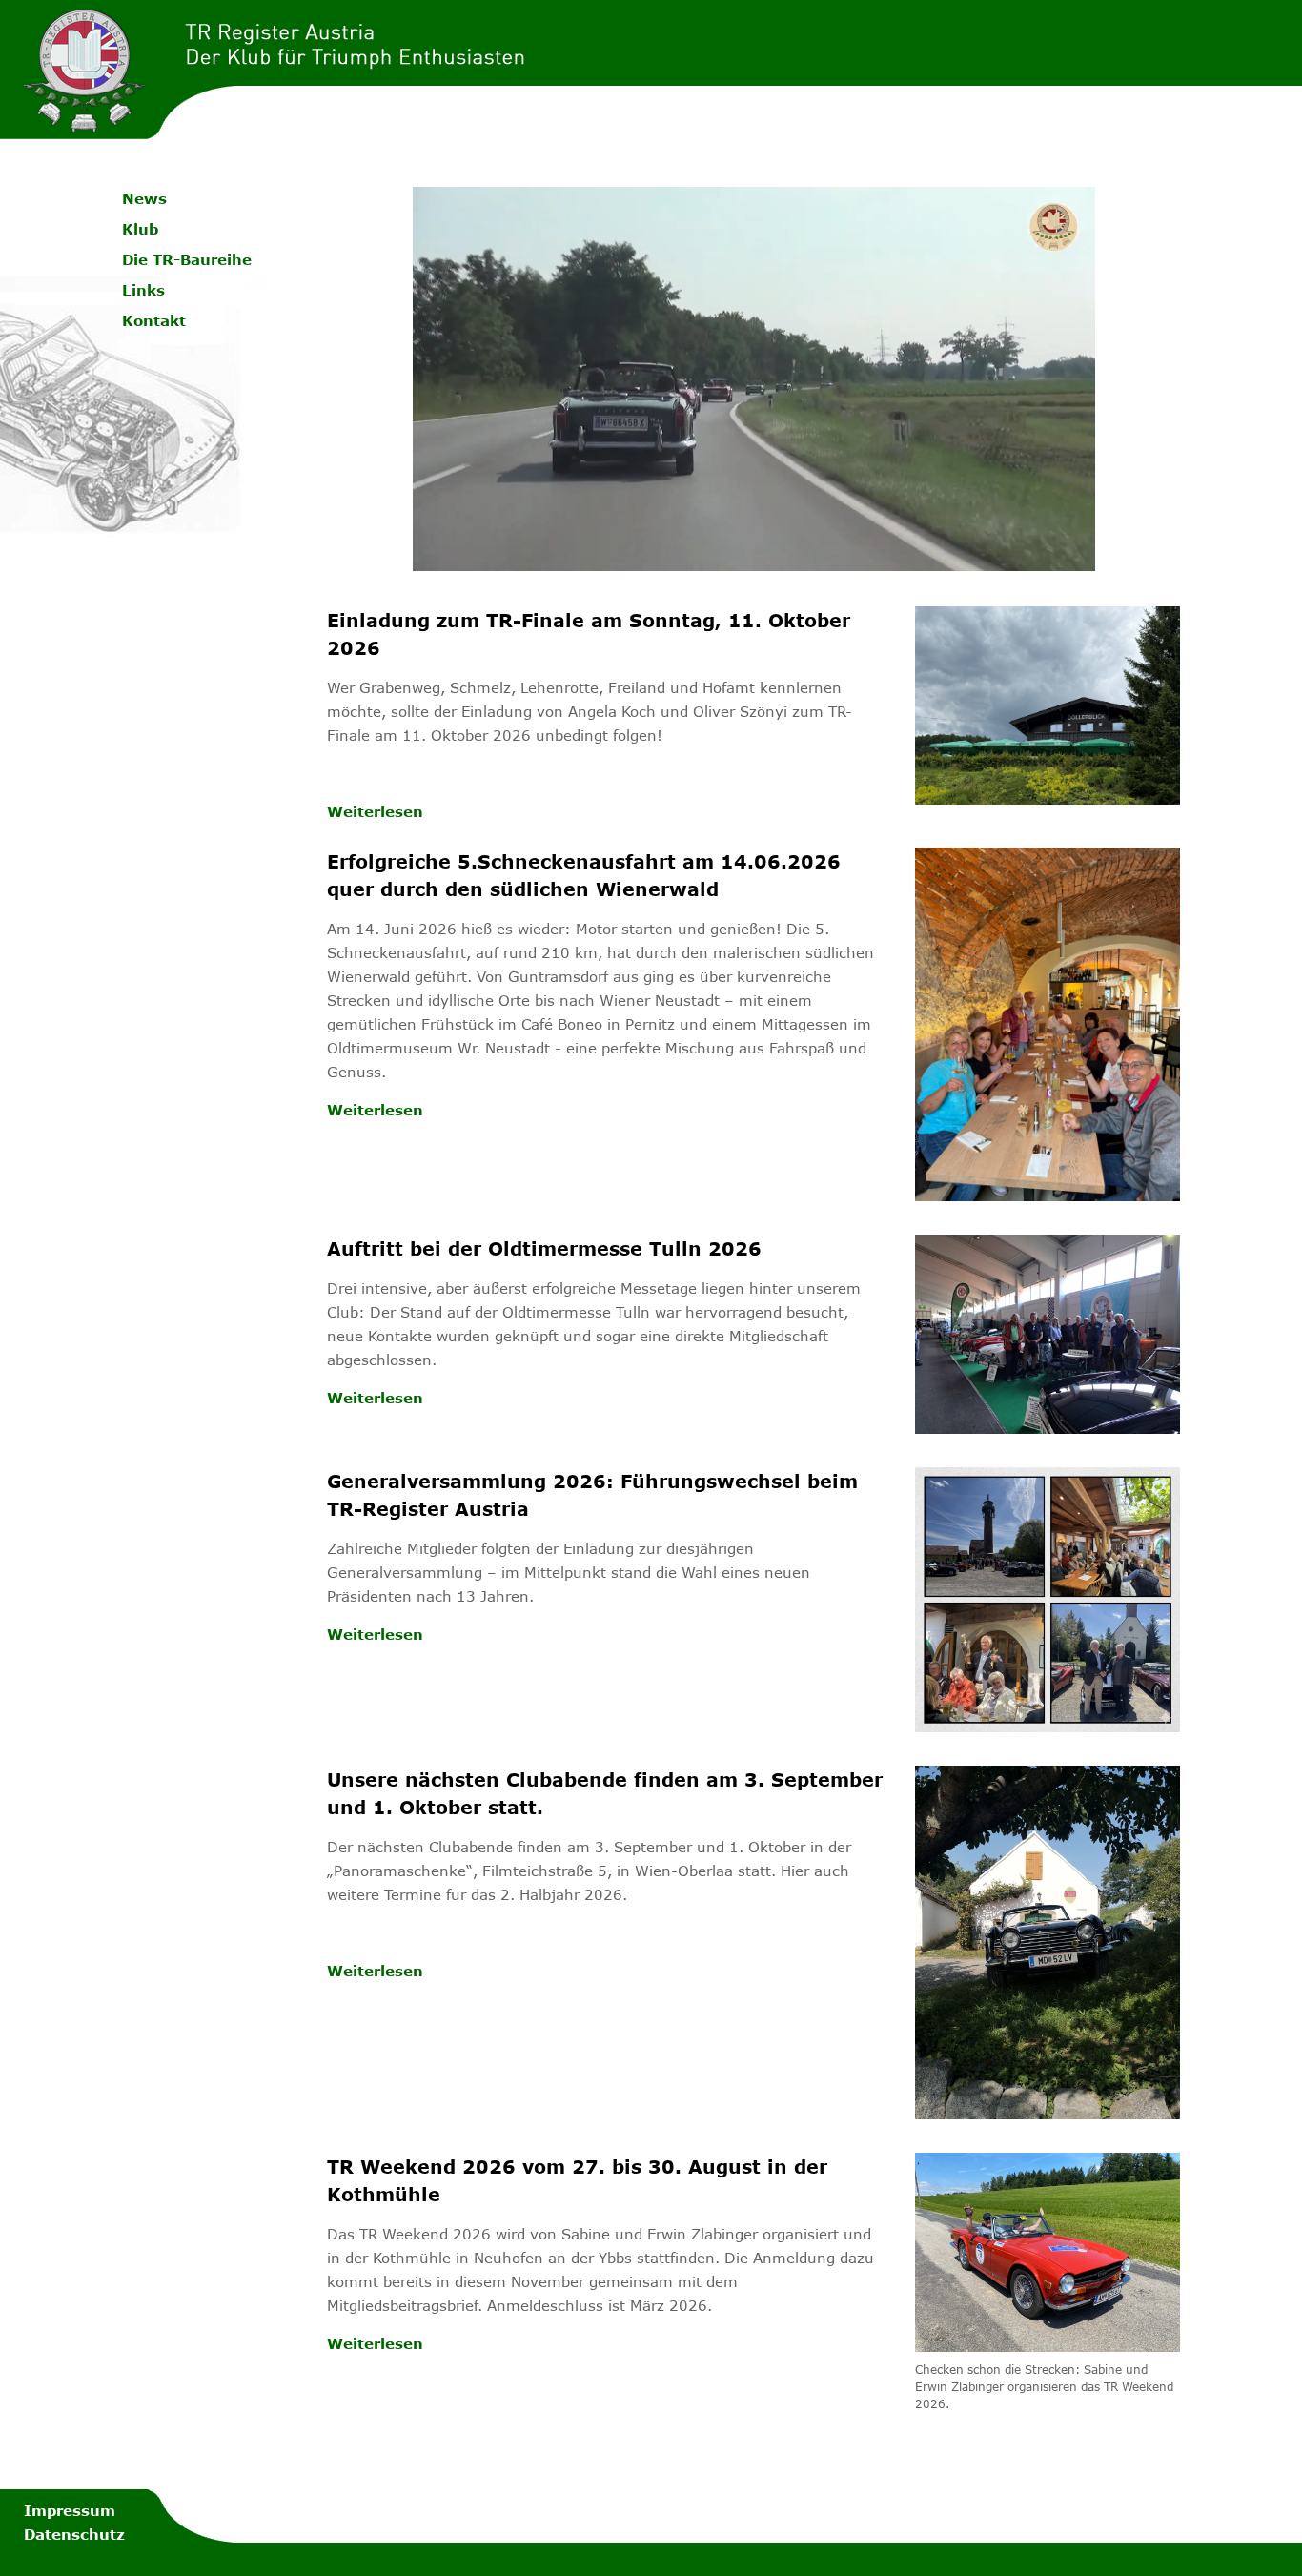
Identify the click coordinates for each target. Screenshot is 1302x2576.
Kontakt (154, 320)
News (144, 198)
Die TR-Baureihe (187, 259)
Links (143, 290)
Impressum (70, 2510)
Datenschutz (74, 2534)
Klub (140, 229)
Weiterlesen (375, 811)
